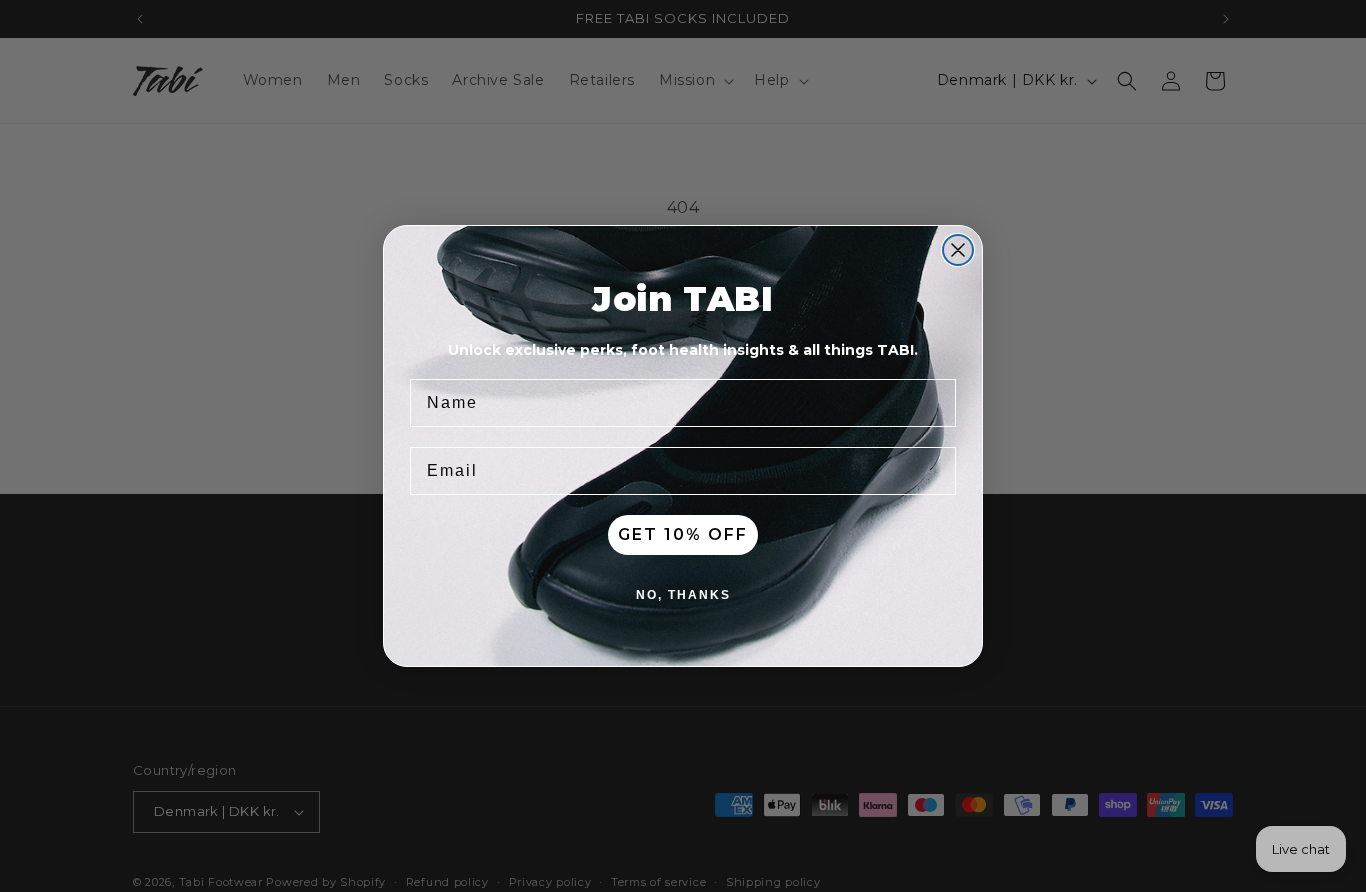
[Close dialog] (958, 250)
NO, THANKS (683, 595)
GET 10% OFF (683, 534)
